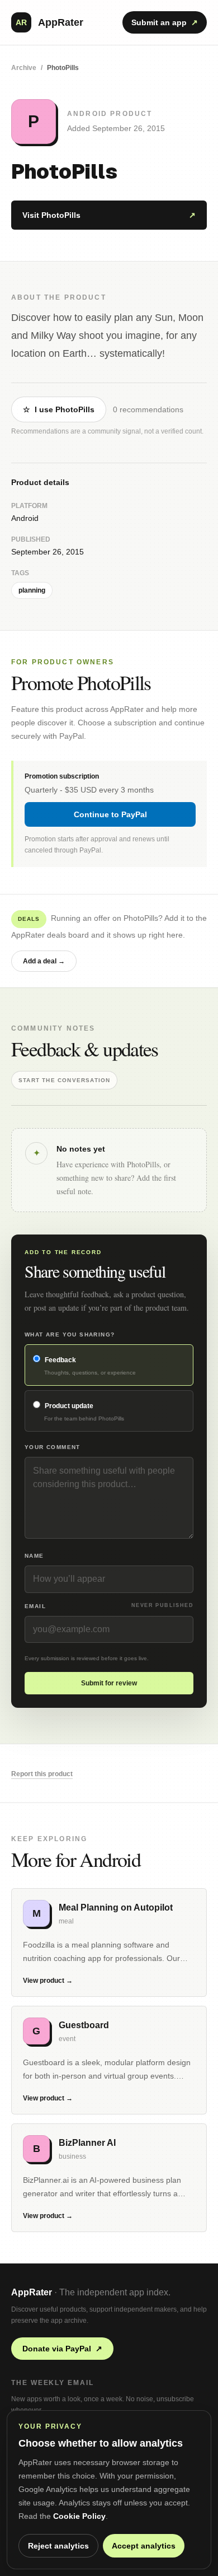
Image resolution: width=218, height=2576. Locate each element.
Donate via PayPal (62, 2349)
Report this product (42, 1774)
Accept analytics (144, 2546)
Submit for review (109, 1683)
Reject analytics (58, 2546)
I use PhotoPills (59, 409)
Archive (24, 68)
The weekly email (53, 2383)
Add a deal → (44, 961)
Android (25, 518)
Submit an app (165, 22)
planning (32, 590)
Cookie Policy (79, 2516)
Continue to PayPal (110, 814)
